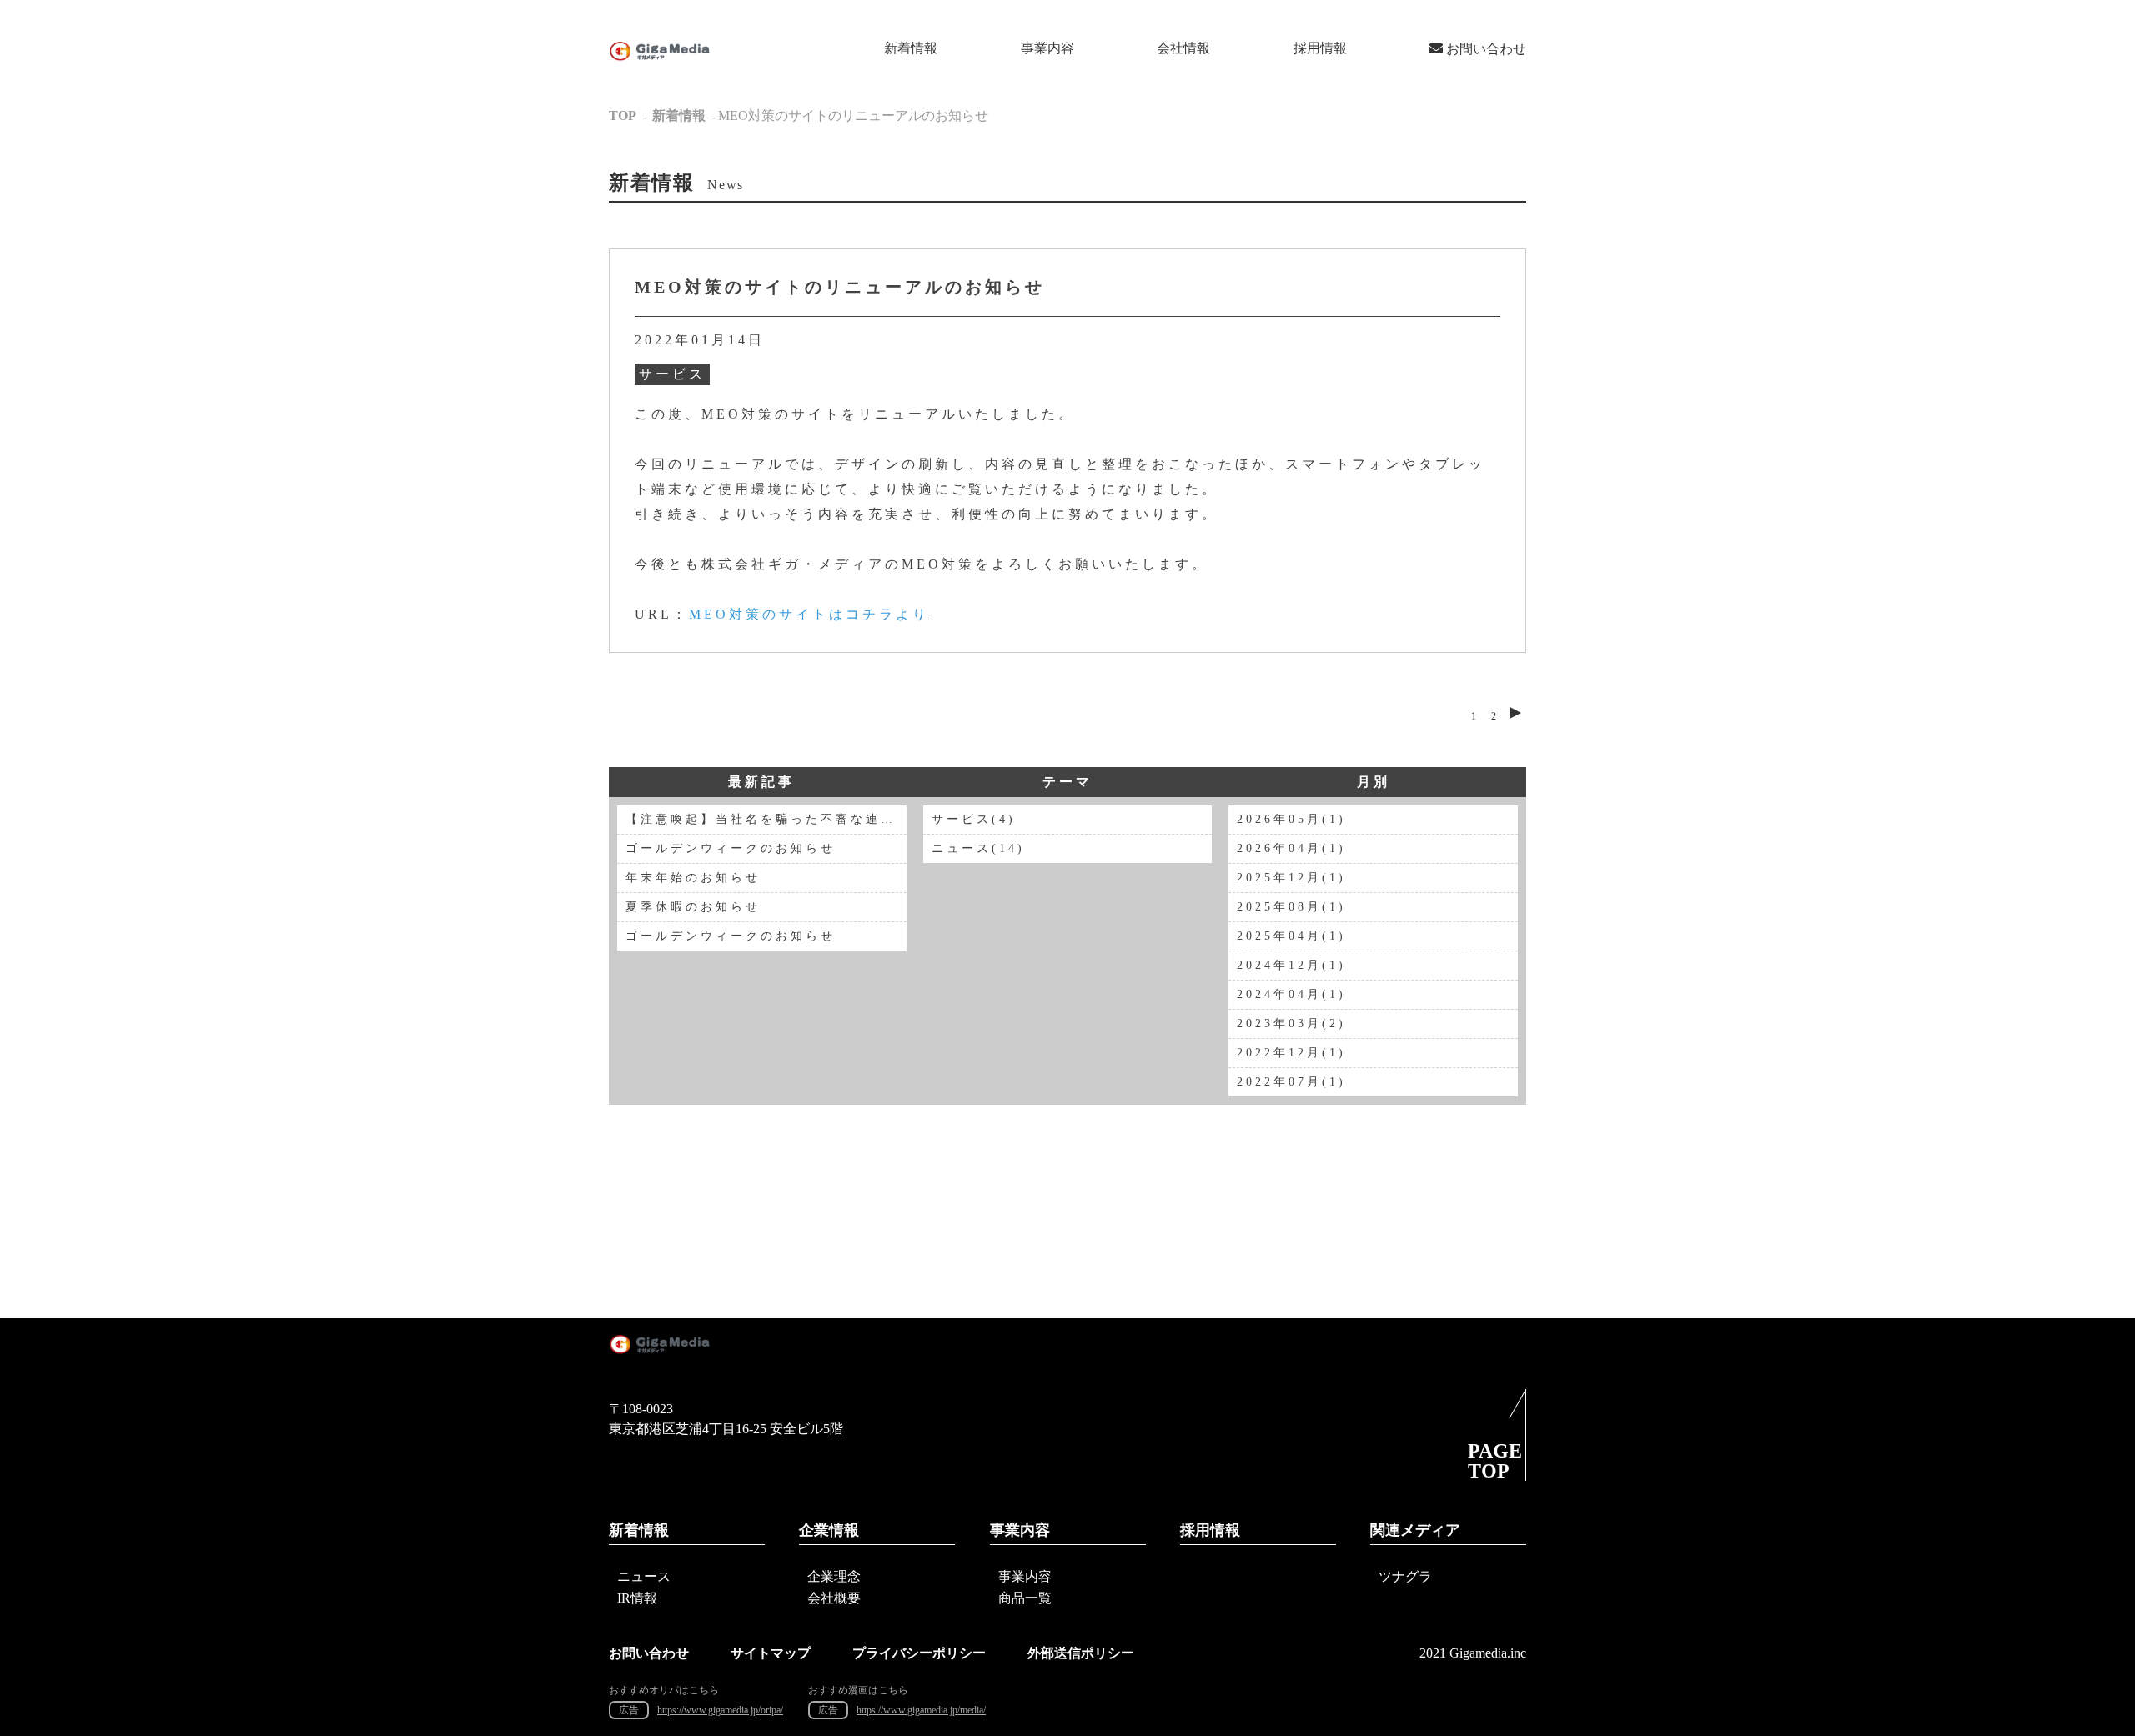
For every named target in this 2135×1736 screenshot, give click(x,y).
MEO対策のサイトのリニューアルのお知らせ (840, 287)
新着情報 (911, 48)
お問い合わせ (1484, 49)
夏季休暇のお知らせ (693, 907)
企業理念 (834, 1576)
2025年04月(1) (1291, 936)
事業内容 (1047, 48)
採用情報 (1320, 48)
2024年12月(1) (1291, 965)
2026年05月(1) (1291, 819)
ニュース (644, 1576)
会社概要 (834, 1598)
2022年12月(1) (1291, 1053)
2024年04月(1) (1291, 994)
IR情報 (637, 1598)
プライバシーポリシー (919, 1653)
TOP (623, 115)
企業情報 (829, 1530)
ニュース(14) (978, 848)
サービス (672, 374)
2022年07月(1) (1291, 1082)
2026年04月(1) (1291, 848)
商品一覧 (1025, 1598)
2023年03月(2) (1291, 1024)
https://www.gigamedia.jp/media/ (921, 1710)
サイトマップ (771, 1653)
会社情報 (1183, 48)
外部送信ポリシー (1081, 1653)
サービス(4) (974, 819)
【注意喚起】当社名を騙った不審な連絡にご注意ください (766, 819)
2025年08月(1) (1291, 907)
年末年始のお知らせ (693, 878)
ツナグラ (1405, 1576)
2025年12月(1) (1291, 878)
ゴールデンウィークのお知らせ (731, 848)
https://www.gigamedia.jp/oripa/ (720, 1710)
